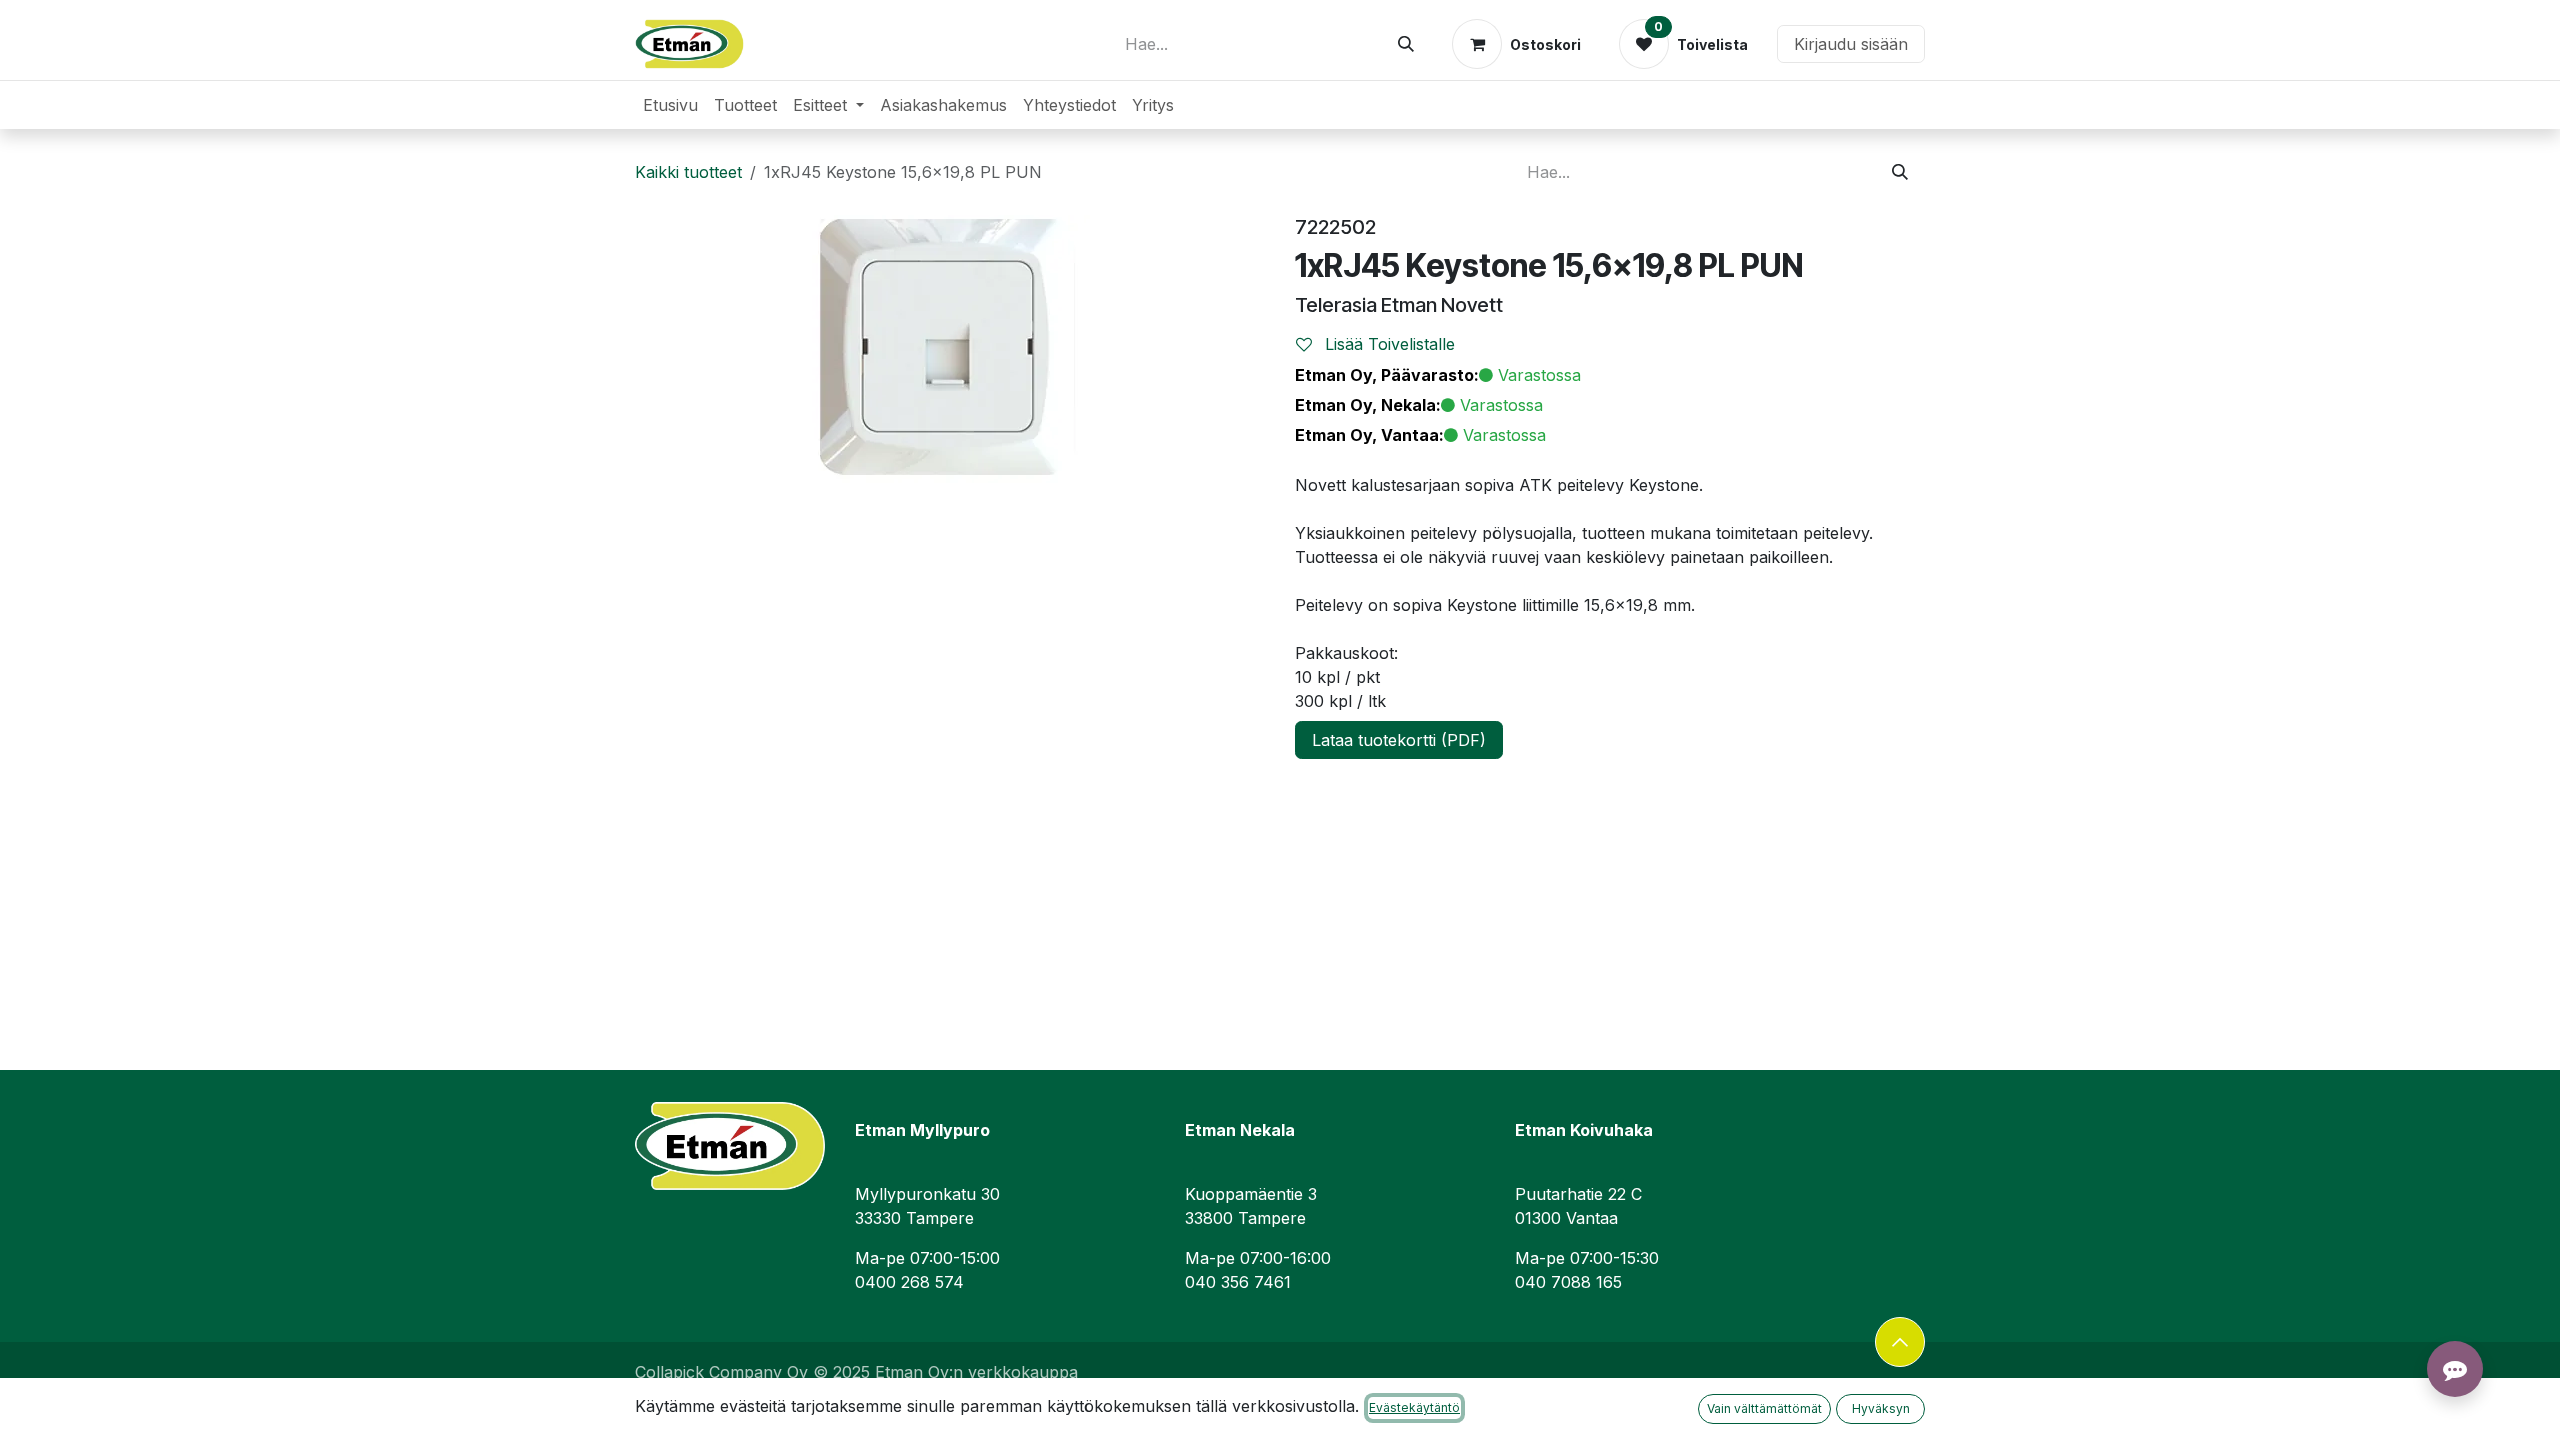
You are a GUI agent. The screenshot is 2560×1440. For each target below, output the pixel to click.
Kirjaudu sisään (1851, 44)
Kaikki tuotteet (688, 172)
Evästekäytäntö (1414, 1407)
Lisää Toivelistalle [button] (1387, 344)
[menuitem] (670, 105)
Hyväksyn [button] (1881, 1408)
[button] (1900, 1342)
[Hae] (1406, 44)
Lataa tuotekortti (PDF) (1399, 740)
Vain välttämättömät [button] (1764, 1408)
